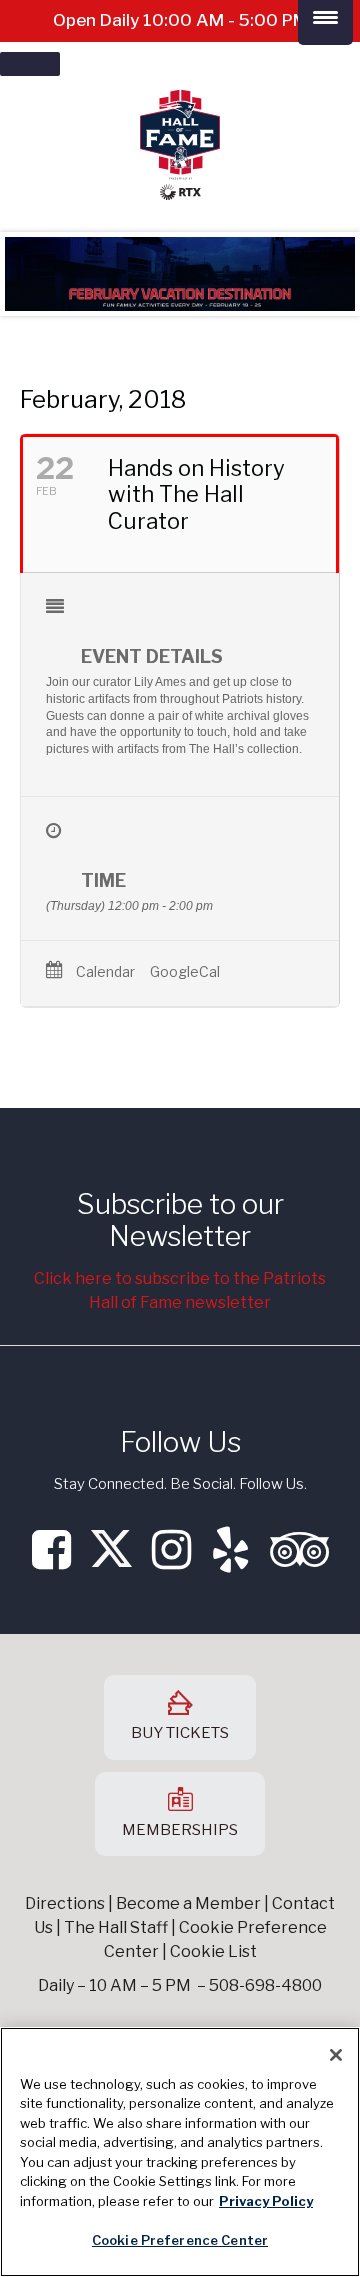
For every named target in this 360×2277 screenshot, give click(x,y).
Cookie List (213, 1951)
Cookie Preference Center (180, 2240)
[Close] (336, 2055)
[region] (180, 2152)
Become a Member (188, 1903)
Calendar (105, 972)
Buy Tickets (180, 1733)
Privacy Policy (266, 2201)
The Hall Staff (116, 1927)
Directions (65, 1903)
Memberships (180, 1830)
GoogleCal (185, 972)
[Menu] (30, 64)
